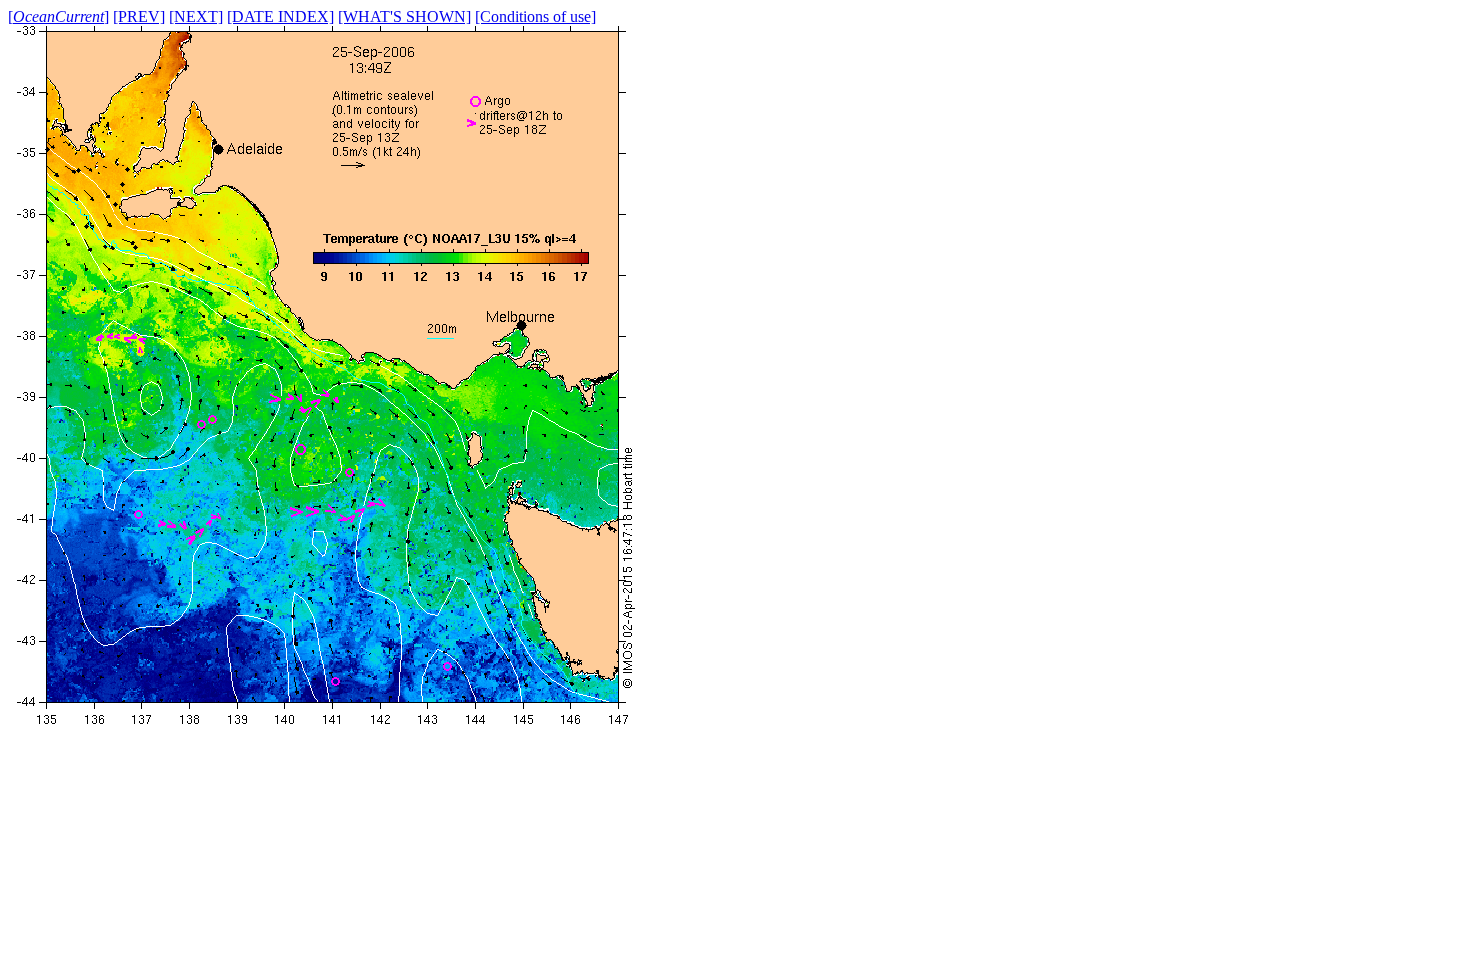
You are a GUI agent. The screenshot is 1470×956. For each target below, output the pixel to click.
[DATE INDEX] (280, 16)
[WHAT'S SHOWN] (404, 16)
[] (58, 16)
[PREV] (139, 16)
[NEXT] (196, 16)
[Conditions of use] (535, 16)
